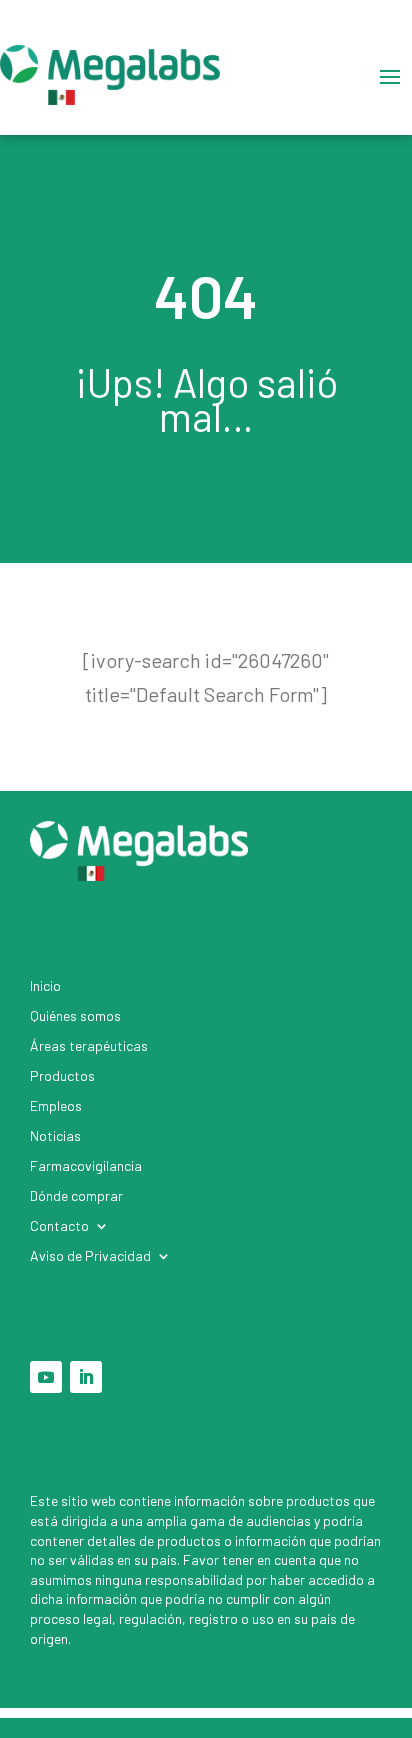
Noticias (55, 1136)
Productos (62, 1076)
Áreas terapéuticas (89, 1046)
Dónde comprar (76, 1196)
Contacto (59, 1226)
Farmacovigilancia (86, 1166)
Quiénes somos (75, 1016)
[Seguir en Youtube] (46, 1377)
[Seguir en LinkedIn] (86, 1377)
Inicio (45, 986)
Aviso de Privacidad (90, 1256)
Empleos (56, 1106)
